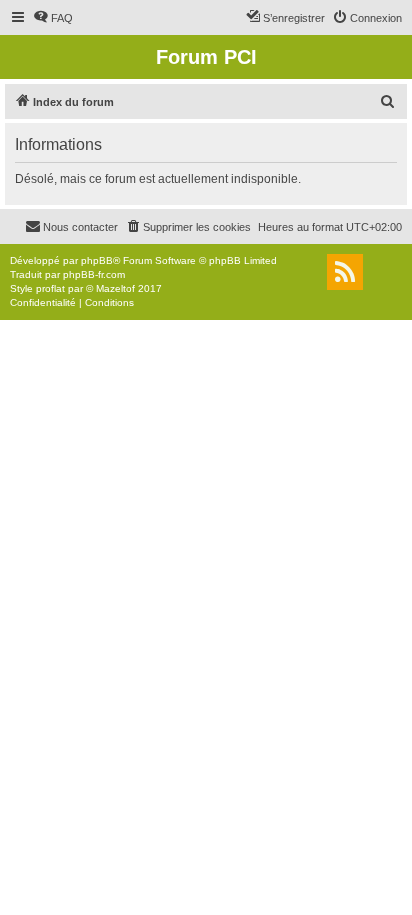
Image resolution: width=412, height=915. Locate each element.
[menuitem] (53, 18)
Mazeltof (115, 288)
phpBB (97, 260)
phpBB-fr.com (94, 274)
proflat (50, 288)
